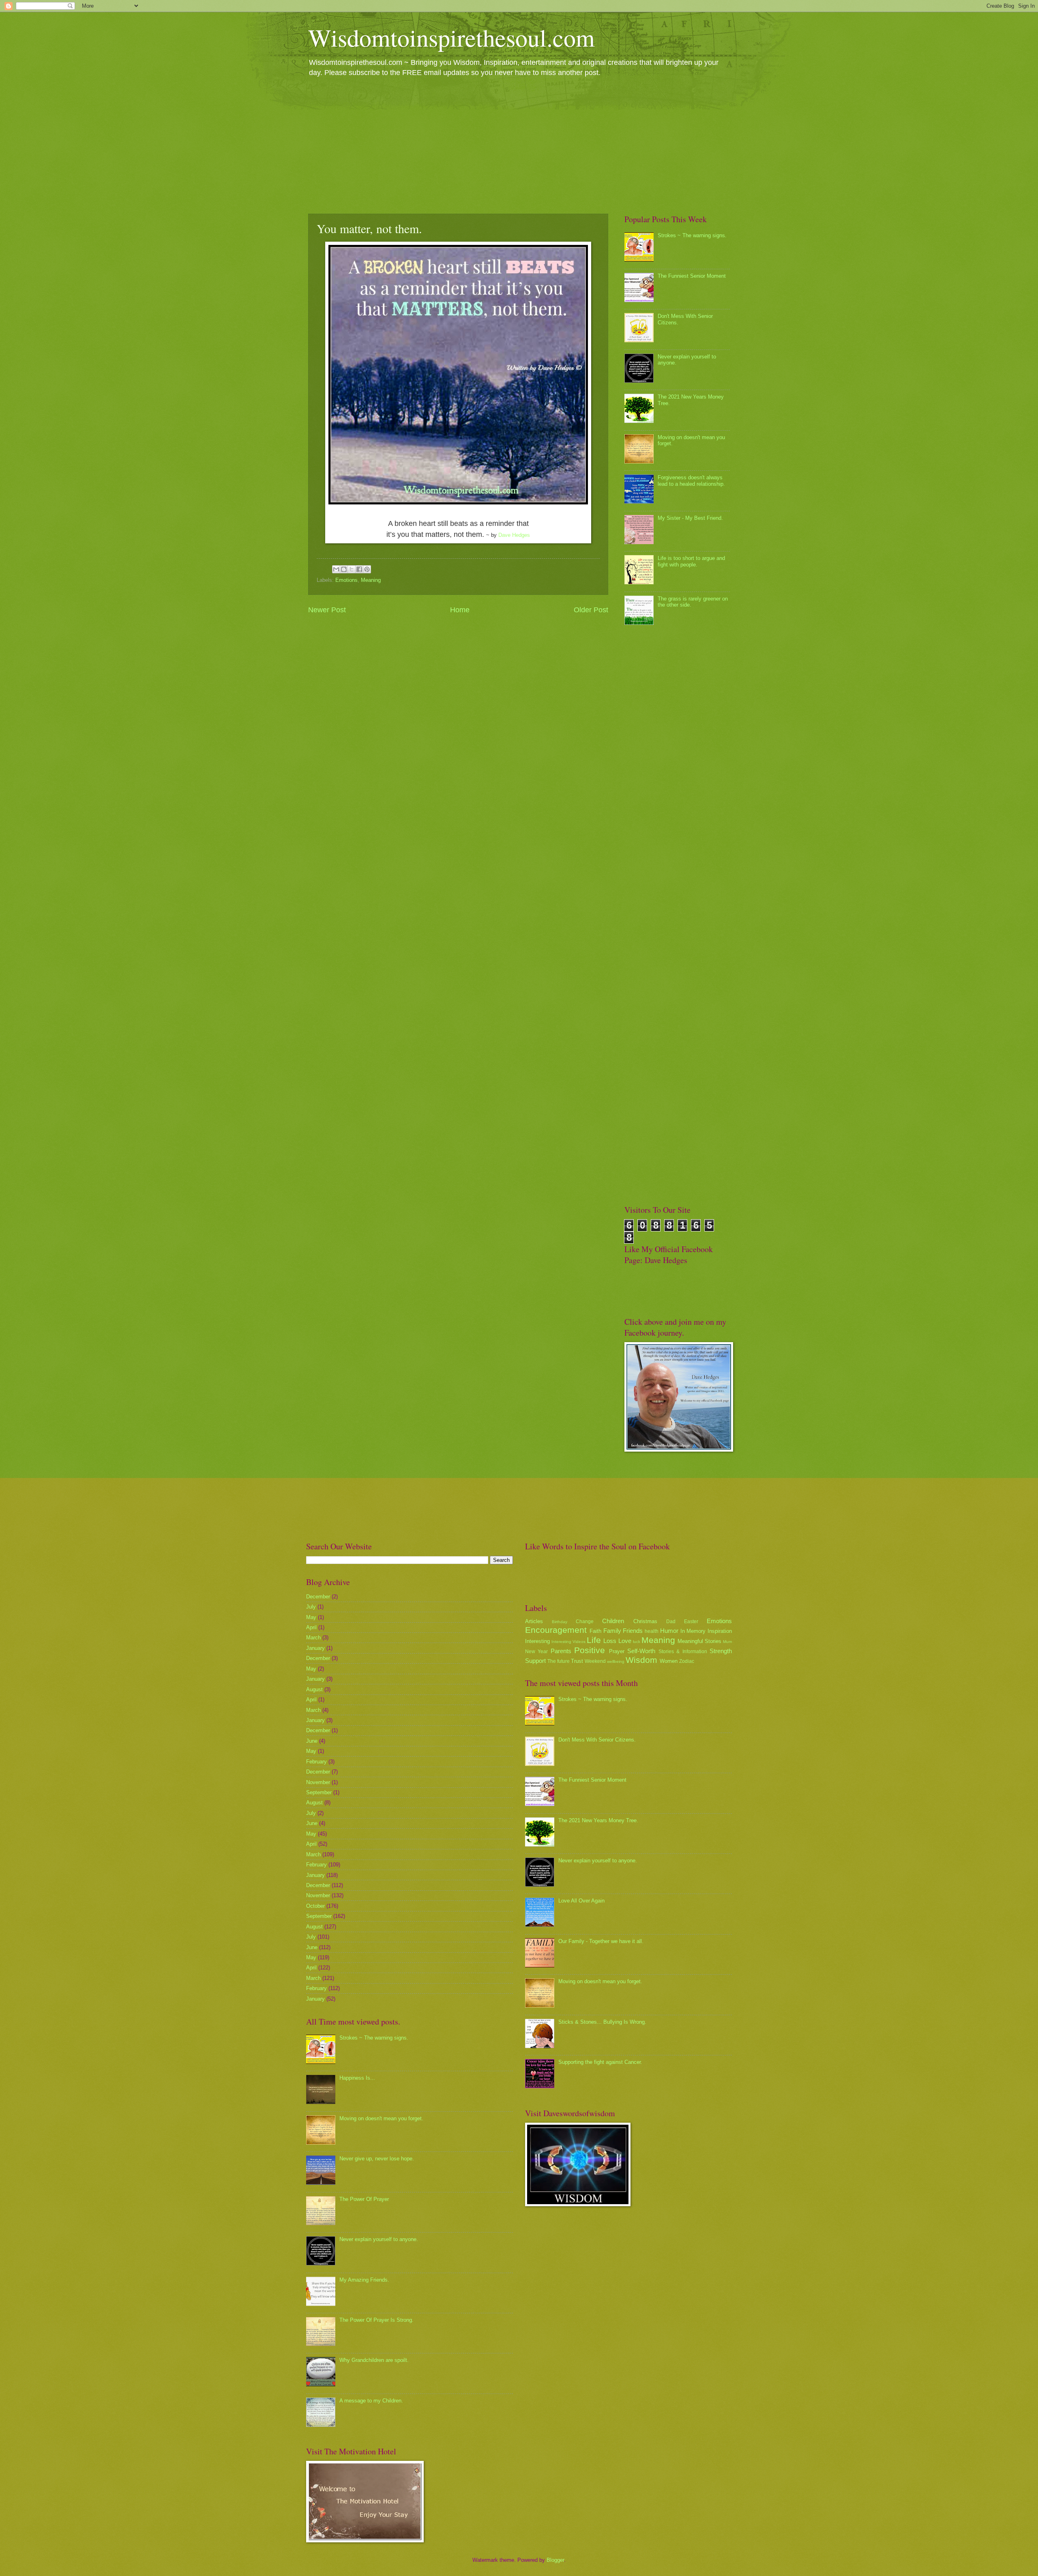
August (314, 1689)
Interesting (537, 1641)
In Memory (693, 1631)
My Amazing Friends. (364, 2280)
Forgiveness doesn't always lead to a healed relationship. (691, 480)
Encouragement (556, 1630)
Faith (595, 1631)
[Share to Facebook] (359, 569)
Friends (633, 1631)
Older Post (591, 610)
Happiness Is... (357, 2078)
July (311, 1607)
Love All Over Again (581, 1901)
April (311, 1627)
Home (460, 610)
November (318, 1782)
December (318, 1597)
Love (625, 1641)
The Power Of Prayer (364, 2199)
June (312, 1741)
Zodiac (687, 1661)
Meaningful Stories (699, 1641)
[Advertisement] (519, 145)
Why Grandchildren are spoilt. (374, 2360)
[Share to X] (352, 569)
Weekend (595, 1661)
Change (585, 1622)
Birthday (560, 1622)
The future (559, 1661)
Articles (534, 1621)
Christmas (645, 1621)
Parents (561, 1651)
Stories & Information (683, 1652)
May (311, 1617)
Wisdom (641, 1660)
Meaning (371, 580)
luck (637, 1642)
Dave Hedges (514, 535)
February (316, 1762)
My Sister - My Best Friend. (690, 518)
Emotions (346, 580)
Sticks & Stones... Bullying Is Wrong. (602, 2022)
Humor (669, 1631)
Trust (577, 1661)
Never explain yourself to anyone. (379, 2239)
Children (613, 1621)
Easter (691, 1622)
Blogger (555, 2560)
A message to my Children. (371, 2401)
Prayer (617, 1651)
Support (535, 1661)
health (652, 1631)
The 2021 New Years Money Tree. (598, 1820)
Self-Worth (641, 1651)
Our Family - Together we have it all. (601, 1941)
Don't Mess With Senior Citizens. (597, 1740)
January (315, 1648)
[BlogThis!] (344, 569)
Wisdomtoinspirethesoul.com (451, 37)
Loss (610, 1641)
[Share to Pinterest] (367, 569)
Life (594, 1640)
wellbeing (616, 1661)
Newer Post (327, 610)
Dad (671, 1622)
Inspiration (720, 1631)
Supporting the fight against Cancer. (600, 2062)
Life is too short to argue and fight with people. (691, 561)
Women (669, 1661)
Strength (721, 1651)
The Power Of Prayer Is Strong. (376, 2320)
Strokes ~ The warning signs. (692, 235)
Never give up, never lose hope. (377, 2159)
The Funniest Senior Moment (692, 276)
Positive (590, 1650)
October (315, 1906)
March (313, 1638)
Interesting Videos (568, 1642)
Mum (727, 1642)
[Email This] (336, 569)
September (319, 1792)
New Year (536, 1652)
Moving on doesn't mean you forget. (381, 2118)
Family (612, 1631)
